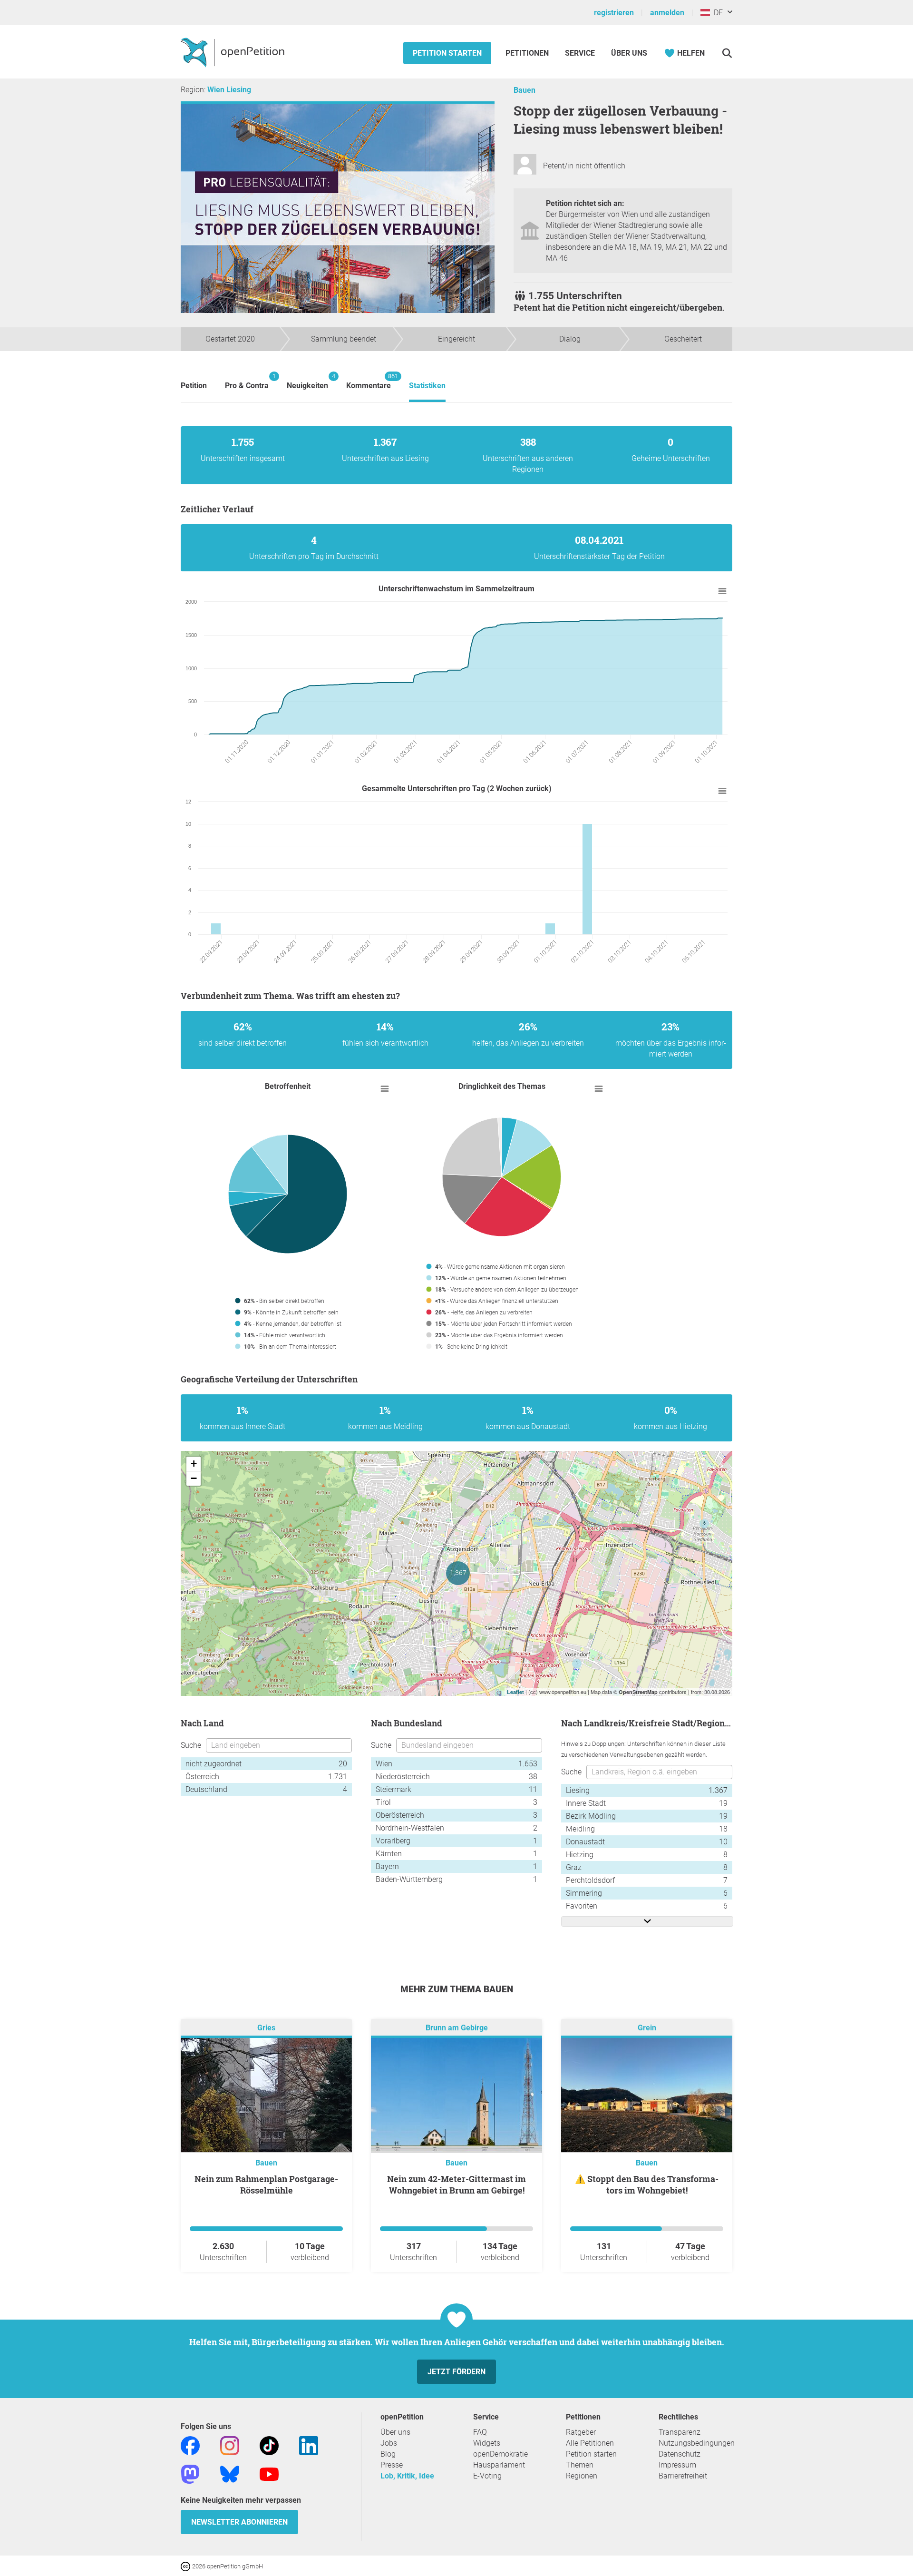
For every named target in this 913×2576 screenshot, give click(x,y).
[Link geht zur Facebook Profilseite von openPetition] (190, 2445)
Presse (392, 2465)
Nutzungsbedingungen (697, 2443)
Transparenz (680, 2432)
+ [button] (194, 1464)
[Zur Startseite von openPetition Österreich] (234, 52)
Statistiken (427, 386)
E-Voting (487, 2476)
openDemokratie (500, 2454)
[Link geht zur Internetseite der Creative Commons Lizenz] (186, 2566)
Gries (266, 2028)
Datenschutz (680, 2454)
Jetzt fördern (456, 2372)
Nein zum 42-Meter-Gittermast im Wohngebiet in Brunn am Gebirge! (456, 2184)
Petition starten (447, 53)
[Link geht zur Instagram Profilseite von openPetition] (230, 2445)
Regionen (582, 2476)
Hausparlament (499, 2465)
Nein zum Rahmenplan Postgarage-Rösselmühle (266, 2184)
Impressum (677, 2465)
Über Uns (629, 53)
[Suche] (727, 53)
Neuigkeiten (307, 381)
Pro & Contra (247, 381)
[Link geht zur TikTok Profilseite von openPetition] (269, 2445)
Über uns (395, 2432)
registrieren (614, 13)
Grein (647, 2028)
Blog (388, 2454)
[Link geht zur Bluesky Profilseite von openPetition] (230, 2473)
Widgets (487, 2443)
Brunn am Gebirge (457, 2028)
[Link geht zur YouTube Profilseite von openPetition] (269, 2473)
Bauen (524, 90)
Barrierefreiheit (683, 2476)
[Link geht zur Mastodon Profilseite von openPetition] (190, 2473)
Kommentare (369, 381)
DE (716, 13)
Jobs (389, 2443)
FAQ (480, 2432)
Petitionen (528, 53)
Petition (194, 386)
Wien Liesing (229, 90)
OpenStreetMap (638, 1692)
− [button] (194, 1478)
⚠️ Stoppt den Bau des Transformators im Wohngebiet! (647, 2184)
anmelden (667, 13)
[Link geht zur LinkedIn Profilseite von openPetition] (309, 2445)
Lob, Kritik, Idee (407, 2476)
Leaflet (515, 1692)
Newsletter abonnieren (239, 2522)
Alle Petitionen (590, 2443)
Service (580, 53)
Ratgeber (581, 2432)
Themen (580, 2465)
